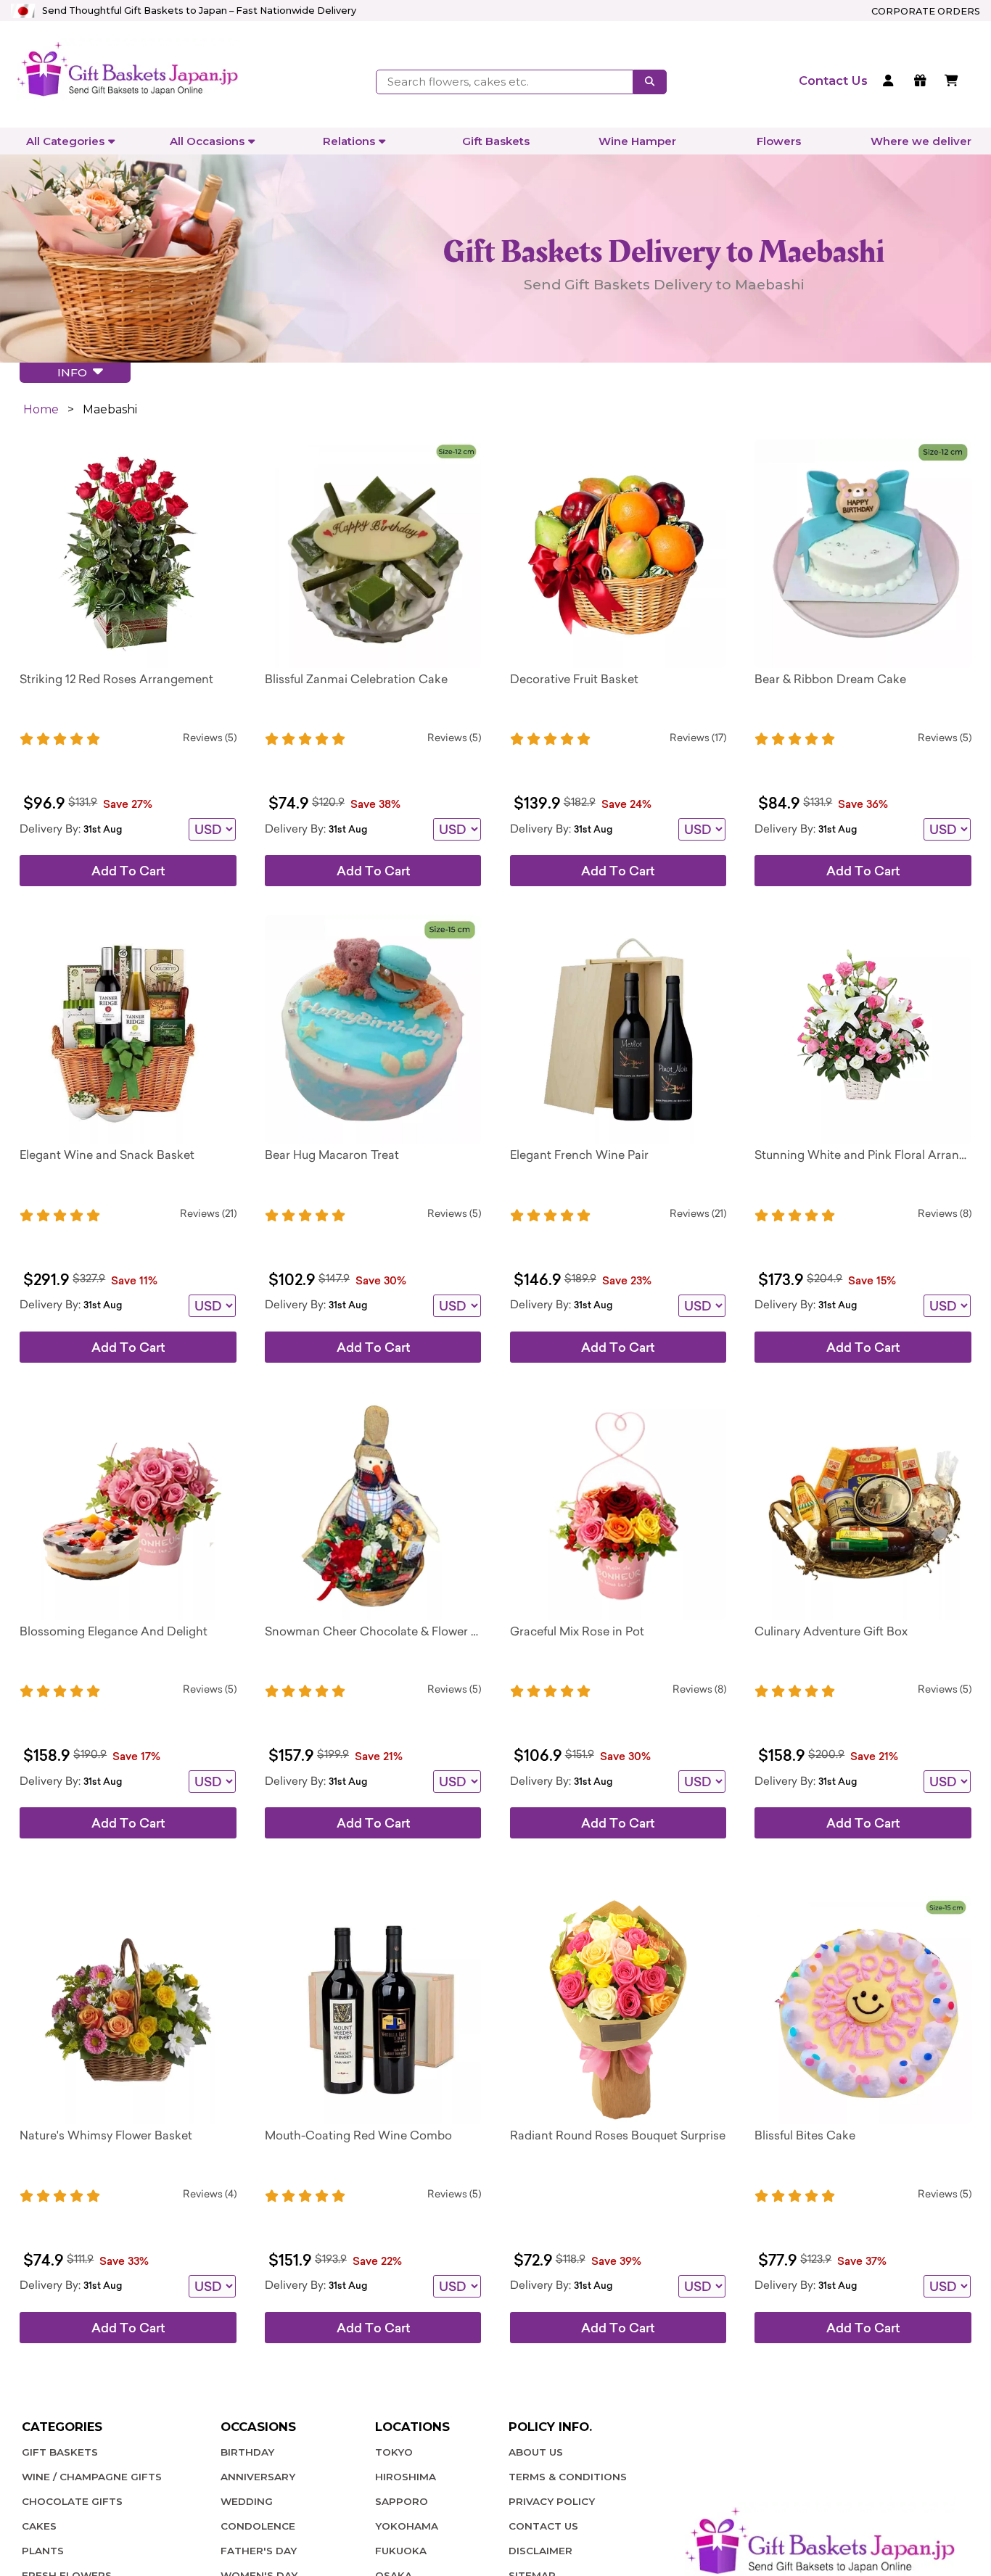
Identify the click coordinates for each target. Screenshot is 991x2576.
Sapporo (402, 2501)
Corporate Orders (926, 11)
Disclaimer (540, 2551)
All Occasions (207, 141)
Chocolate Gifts (72, 2501)
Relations (349, 141)
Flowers (779, 141)
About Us (536, 2452)
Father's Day (259, 2551)
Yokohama (407, 2526)
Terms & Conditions (568, 2477)
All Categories (65, 141)
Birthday (247, 2452)
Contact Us (543, 2526)
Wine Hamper (637, 141)
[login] (891, 82)
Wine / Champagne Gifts (92, 2477)
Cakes (39, 2526)
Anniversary (258, 2477)
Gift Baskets (496, 141)
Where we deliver (921, 141)
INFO (75, 372)
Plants (43, 2551)
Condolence (258, 2526)
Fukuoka (401, 2551)
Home (41, 409)
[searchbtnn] (650, 82)
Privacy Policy (552, 2501)
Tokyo (394, 2452)
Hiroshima (406, 2477)
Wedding (247, 2501)
